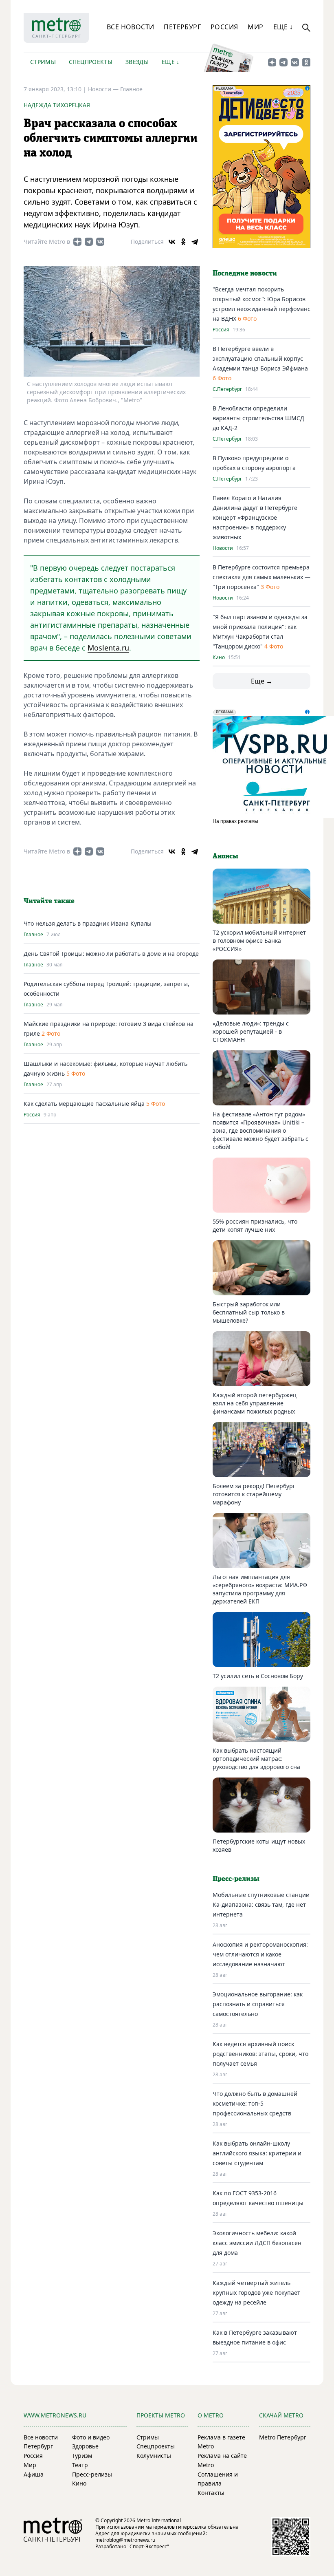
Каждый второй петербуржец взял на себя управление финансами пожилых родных (255, 1403)
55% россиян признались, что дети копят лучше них (255, 1225)
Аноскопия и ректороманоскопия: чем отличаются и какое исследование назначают (260, 1954)
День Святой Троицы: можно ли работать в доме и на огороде (111, 954)
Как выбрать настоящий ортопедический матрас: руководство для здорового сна (256, 1759)
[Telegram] (195, 242)
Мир (255, 27)
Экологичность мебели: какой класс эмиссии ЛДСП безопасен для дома (257, 2243)
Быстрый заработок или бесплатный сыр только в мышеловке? (249, 1312)
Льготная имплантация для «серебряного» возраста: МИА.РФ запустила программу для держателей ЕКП (260, 1589)
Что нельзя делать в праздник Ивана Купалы (88, 923)
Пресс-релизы (92, 2474)
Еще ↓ (283, 27)
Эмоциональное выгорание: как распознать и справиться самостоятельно (258, 2004)
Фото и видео (91, 2437)
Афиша (34, 2474)
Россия (224, 27)
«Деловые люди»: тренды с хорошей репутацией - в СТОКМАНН (251, 1031)
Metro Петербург (283, 2437)
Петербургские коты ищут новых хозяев (259, 1845)
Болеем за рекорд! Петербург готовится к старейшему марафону (254, 1494)
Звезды (137, 62)
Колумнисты (154, 2456)
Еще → (262, 681)
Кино (219, 657)
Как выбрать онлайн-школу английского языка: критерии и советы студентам (257, 2153)
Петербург (182, 27)
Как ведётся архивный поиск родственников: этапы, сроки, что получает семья (260, 2054)
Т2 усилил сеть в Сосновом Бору (258, 1676)
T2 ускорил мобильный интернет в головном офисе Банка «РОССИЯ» (259, 941)
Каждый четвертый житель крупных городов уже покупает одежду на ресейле (256, 2293)
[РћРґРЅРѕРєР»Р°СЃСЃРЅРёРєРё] (183, 242)
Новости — (104, 89)
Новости (223, 548)
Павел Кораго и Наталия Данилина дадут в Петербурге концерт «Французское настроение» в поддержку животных (255, 517)
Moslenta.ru (108, 648)
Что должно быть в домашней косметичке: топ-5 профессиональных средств (255, 2103)
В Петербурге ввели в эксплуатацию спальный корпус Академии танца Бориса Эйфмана (260, 358)
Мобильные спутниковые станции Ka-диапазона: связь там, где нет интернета (261, 1904)
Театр (80, 2465)
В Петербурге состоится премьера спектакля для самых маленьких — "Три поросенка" (261, 577)
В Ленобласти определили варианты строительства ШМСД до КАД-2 (258, 418)
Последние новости (245, 273)
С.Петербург (227, 389)
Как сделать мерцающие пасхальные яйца (84, 1104)
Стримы (43, 62)
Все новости (130, 27)
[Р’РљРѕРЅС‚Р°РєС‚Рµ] (172, 242)
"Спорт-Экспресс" (148, 2546)
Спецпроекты (91, 62)
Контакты (211, 2493)
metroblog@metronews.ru (125, 2540)
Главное (131, 89)
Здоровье (85, 2446)
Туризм (82, 2456)
